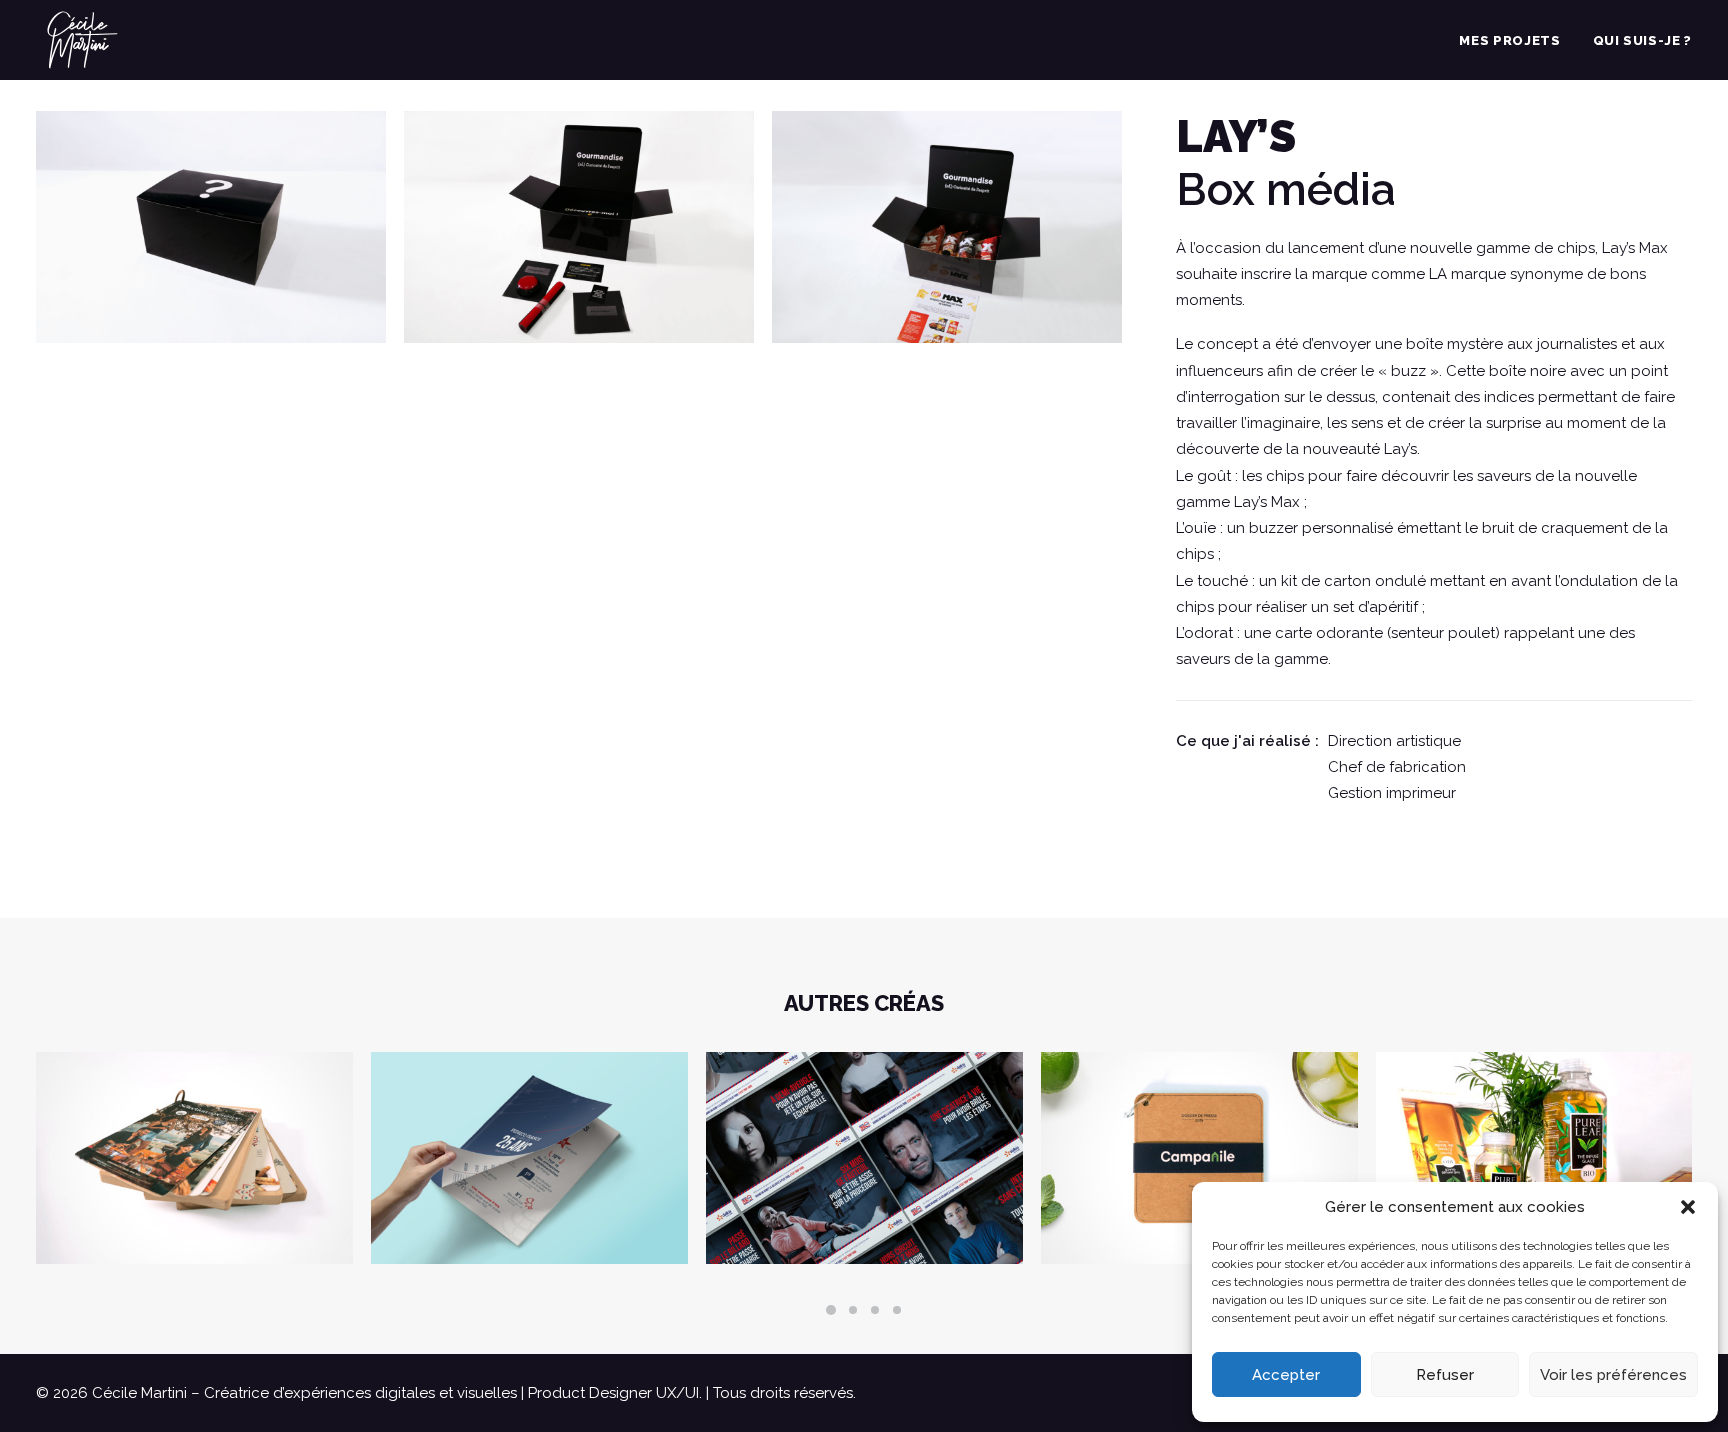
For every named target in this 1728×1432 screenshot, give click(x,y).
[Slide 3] (875, 1310)
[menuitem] (1516, 40)
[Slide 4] (897, 1310)
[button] (1688, 1207)
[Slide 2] (853, 1310)
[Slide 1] (831, 1310)
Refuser (1445, 1375)
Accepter (1286, 1375)
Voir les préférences (1613, 1375)
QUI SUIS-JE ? (1642, 40)
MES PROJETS (1509, 40)
